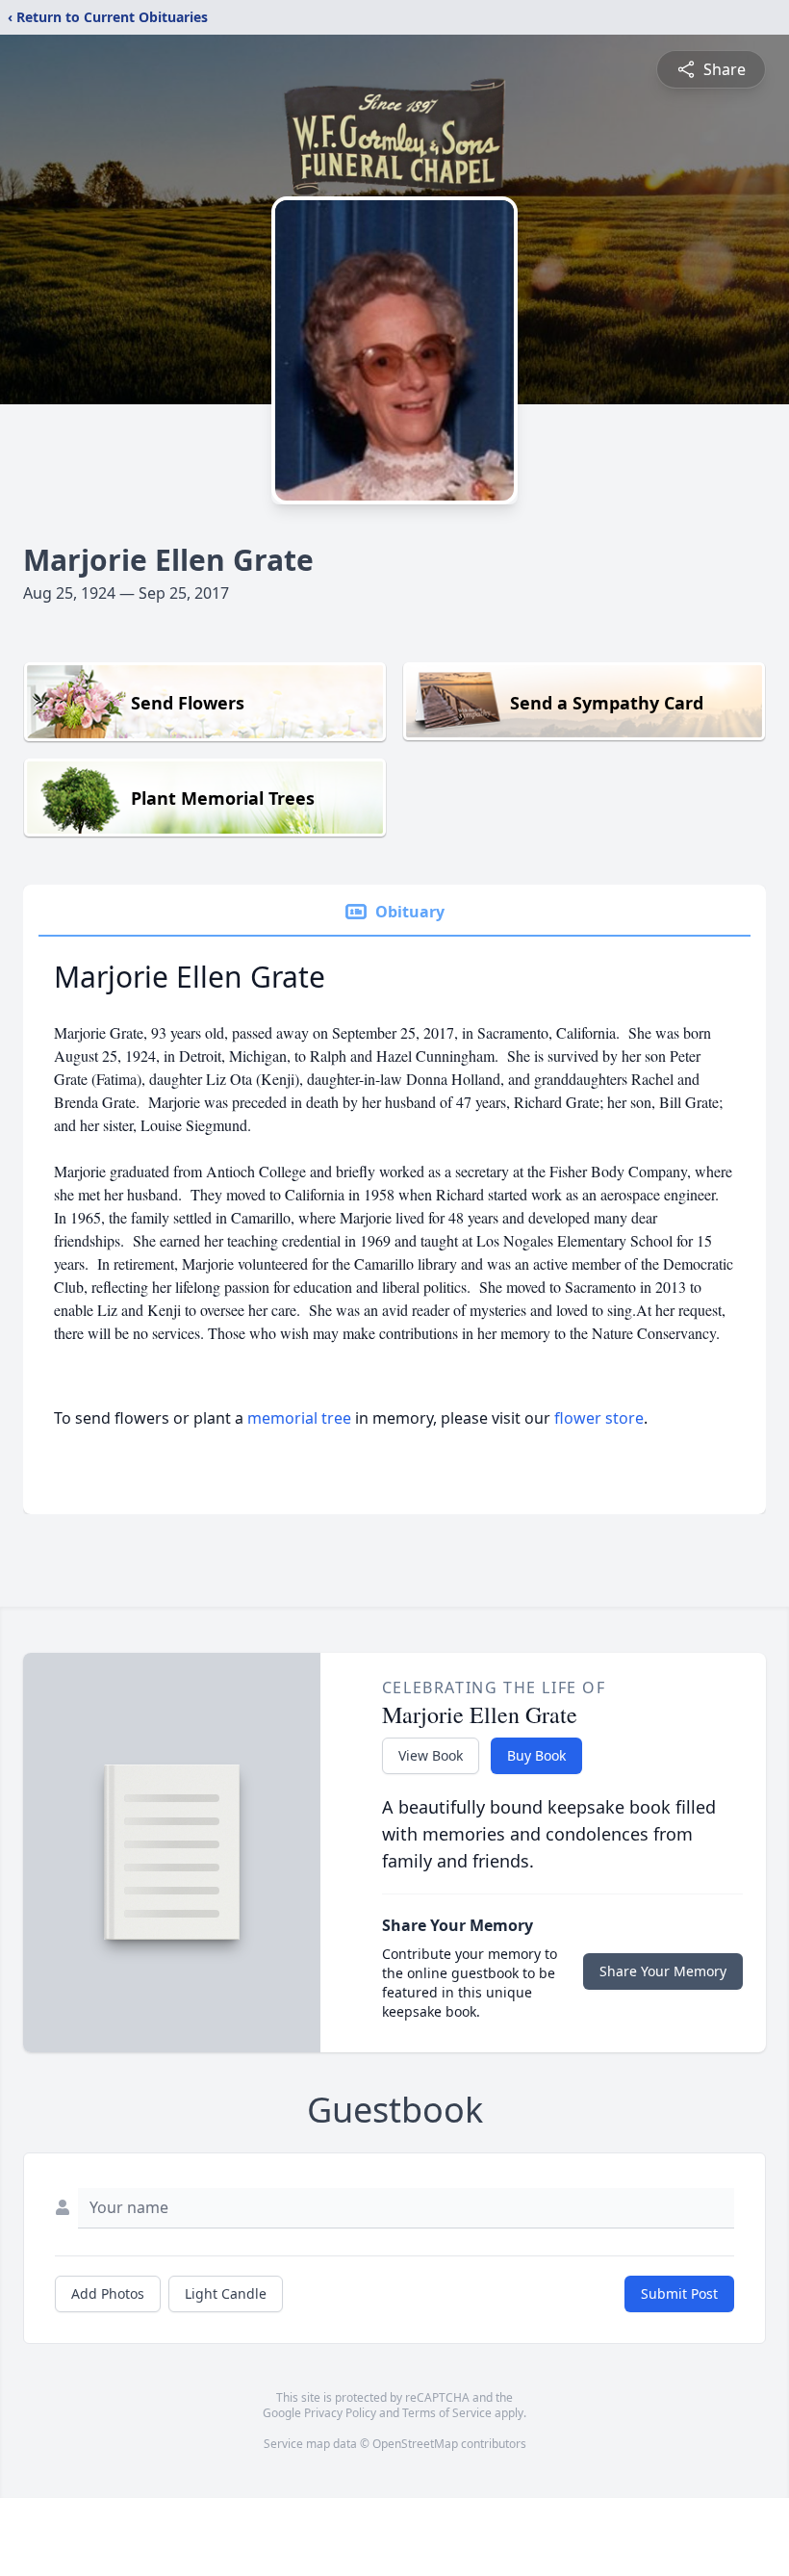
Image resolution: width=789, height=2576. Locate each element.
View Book (431, 1755)
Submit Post (679, 2293)
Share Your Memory (663, 1971)
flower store (599, 1418)
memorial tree (299, 1418)
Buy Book (536, 1755)
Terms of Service (447, 2413)
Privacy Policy (340, 2413)
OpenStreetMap (415, 2444)
